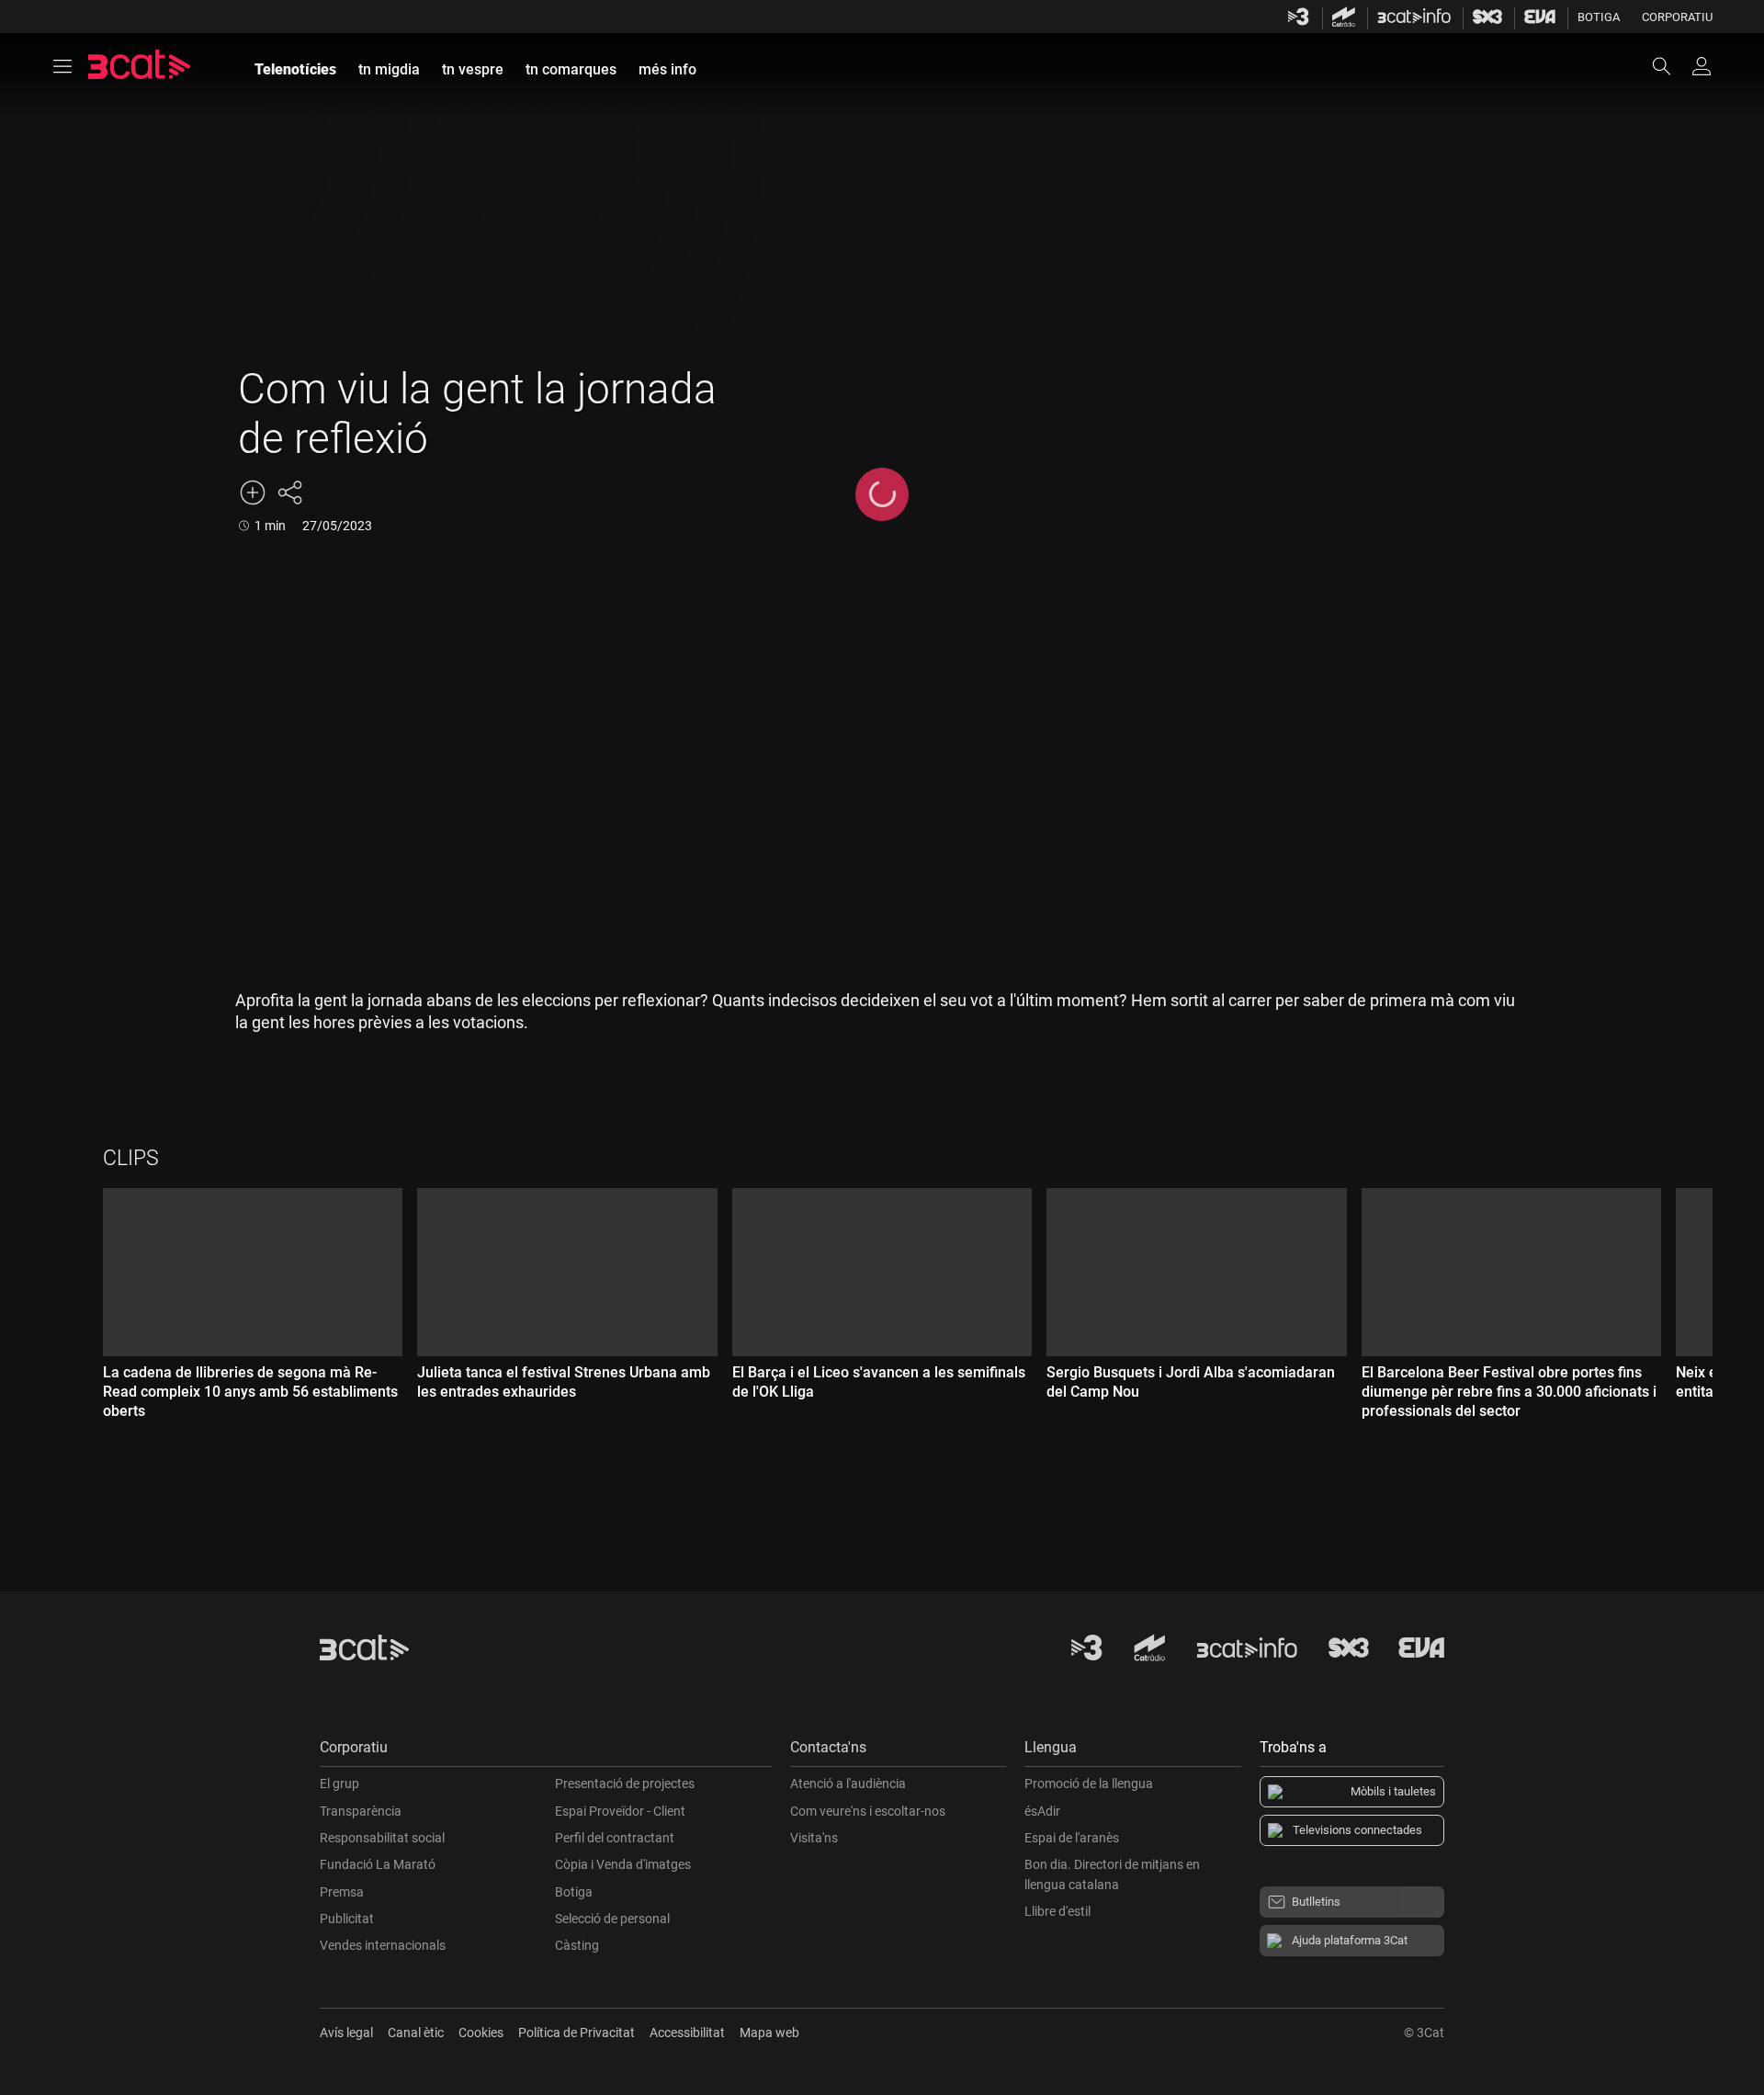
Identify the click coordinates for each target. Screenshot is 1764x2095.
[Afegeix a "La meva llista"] (253, 493)
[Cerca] (1670, 66)
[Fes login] (1702, 66)
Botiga (1599, 17)
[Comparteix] (289, 493)
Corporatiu (1677, 17)
